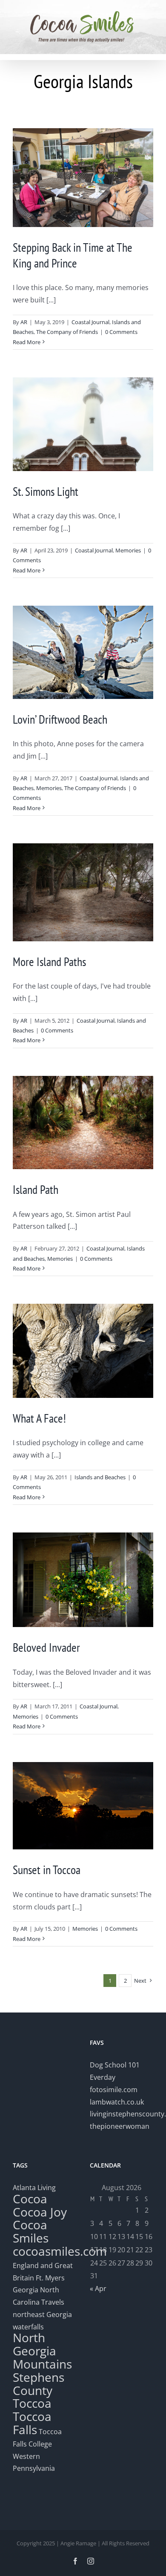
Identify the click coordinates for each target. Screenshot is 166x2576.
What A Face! (39, 1418)
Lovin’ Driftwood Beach (60, 719)
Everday (103, 2077)
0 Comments (121, 332)
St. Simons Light (46, 491)
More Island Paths (49, 962)
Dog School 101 (115, 2065)
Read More (27, 342)
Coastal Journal (90, 322)
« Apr (98, 2288)
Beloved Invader (46, 1647)
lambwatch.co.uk (117, 2102)
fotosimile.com (114, 2090)
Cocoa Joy (40, 2212)
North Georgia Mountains (42, 2351)
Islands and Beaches (100, 1477)
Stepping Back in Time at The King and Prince (73, 255)
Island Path (36, 1189)
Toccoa (32, 2403)
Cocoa (30, 2199)
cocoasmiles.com (60, 2251)
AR (24, 322)
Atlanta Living (34, 2188)
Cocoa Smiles (31, 2231)
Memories (128, 550)
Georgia (26, 2290)
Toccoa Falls (32, 2423)
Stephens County (39, 2384)
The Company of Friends (67, 332)
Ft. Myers (50, 2278)
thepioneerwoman (120, 2126)
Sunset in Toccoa (47, 1870)
